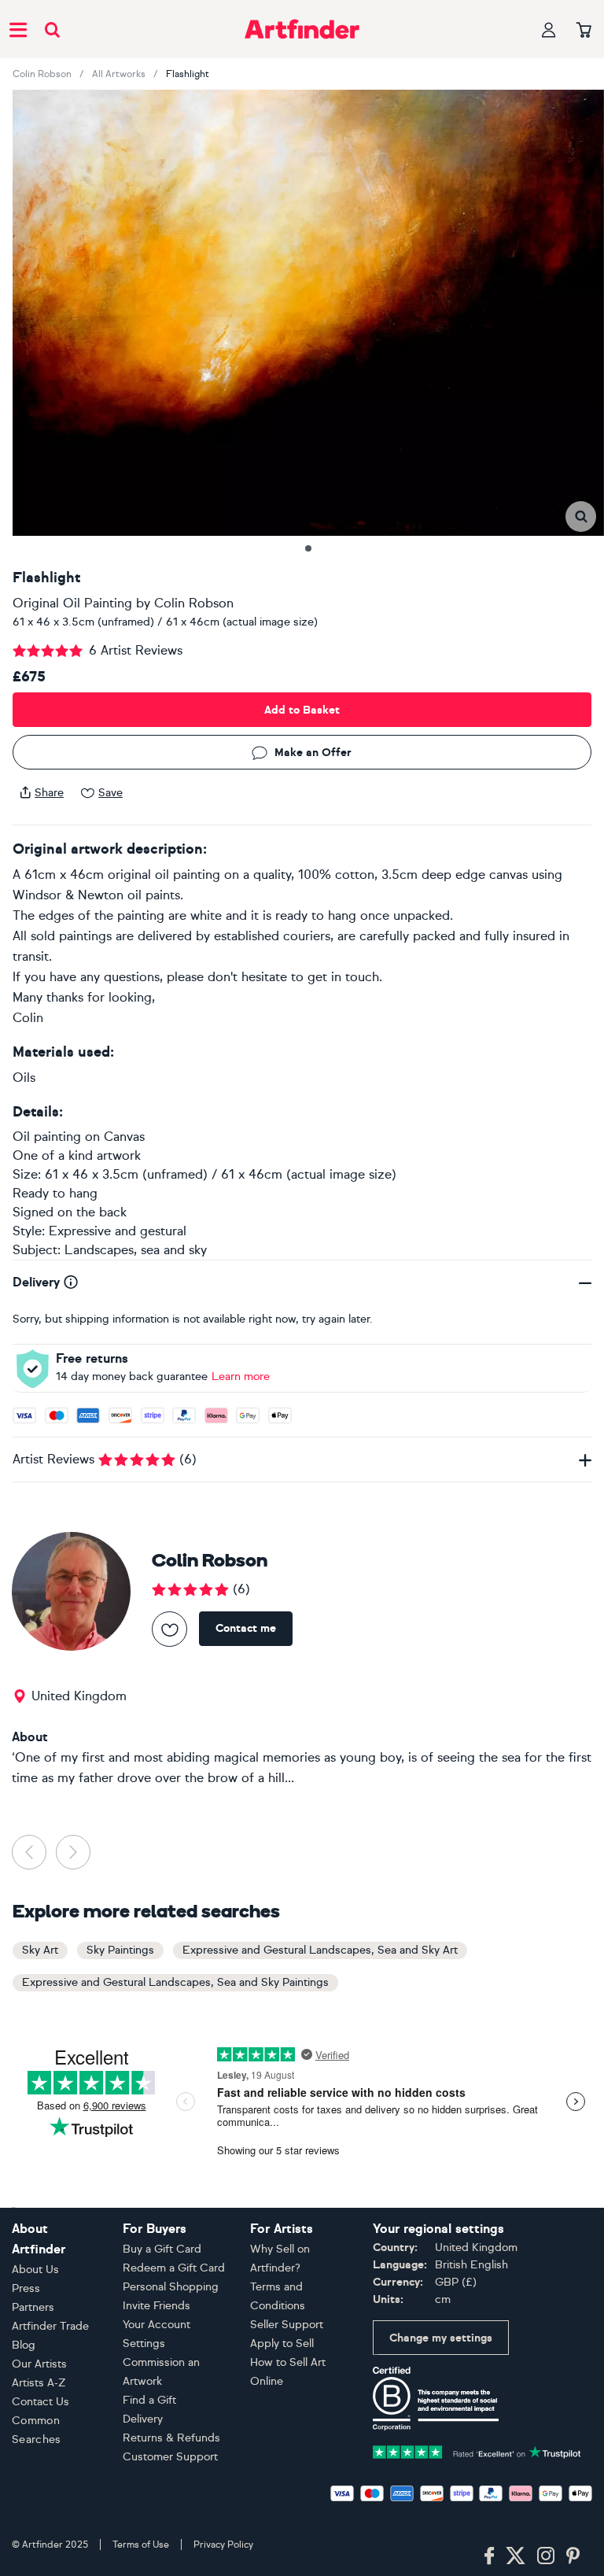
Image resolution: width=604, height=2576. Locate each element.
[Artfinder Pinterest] (573, 2556)
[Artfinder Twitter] (516, 2556)
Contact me (246, 1628)
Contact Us (41, 2402)
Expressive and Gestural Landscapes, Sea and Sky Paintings (175, 1982)
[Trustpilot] (477, 2451)
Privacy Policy (223, 2545)
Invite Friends (157, 2306)
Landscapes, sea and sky (136, 1250)
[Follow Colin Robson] (169, 1629)
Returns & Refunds (171, 2438)
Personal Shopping (171, 2287)
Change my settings (441, 2338)
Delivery (143, 2419)
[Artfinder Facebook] (489, 2556)
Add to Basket (302, 710)
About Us (35, 2270)
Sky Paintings (120, 1950)
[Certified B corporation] (436, 2398)
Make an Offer (313, 753)
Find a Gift (149, 2400)
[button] (581, 517)
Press (26, 2288)
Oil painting (47, 1137)
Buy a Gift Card (162, 2249)
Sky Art (40, 1950)
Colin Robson (42, 74)
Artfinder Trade (50, 2326)
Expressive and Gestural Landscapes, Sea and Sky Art (320, 1950)
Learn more (241, 1377)
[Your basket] (584, 31)
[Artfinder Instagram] (546, 2556)
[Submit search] (52, 30)
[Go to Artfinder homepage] (302, 29)
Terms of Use (141, 2545)
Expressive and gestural (118, 1231)
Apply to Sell (282, 2343)
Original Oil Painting (72, 603)
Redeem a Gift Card (174, 2268)
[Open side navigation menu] (18, 29)
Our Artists (39, 2364)
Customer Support (170, 2457)
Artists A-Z (39, 2383)
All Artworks (119, 74)
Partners (33, 2307)
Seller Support (287, 2325)
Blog (24, 2345)
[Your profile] (549, 30)
